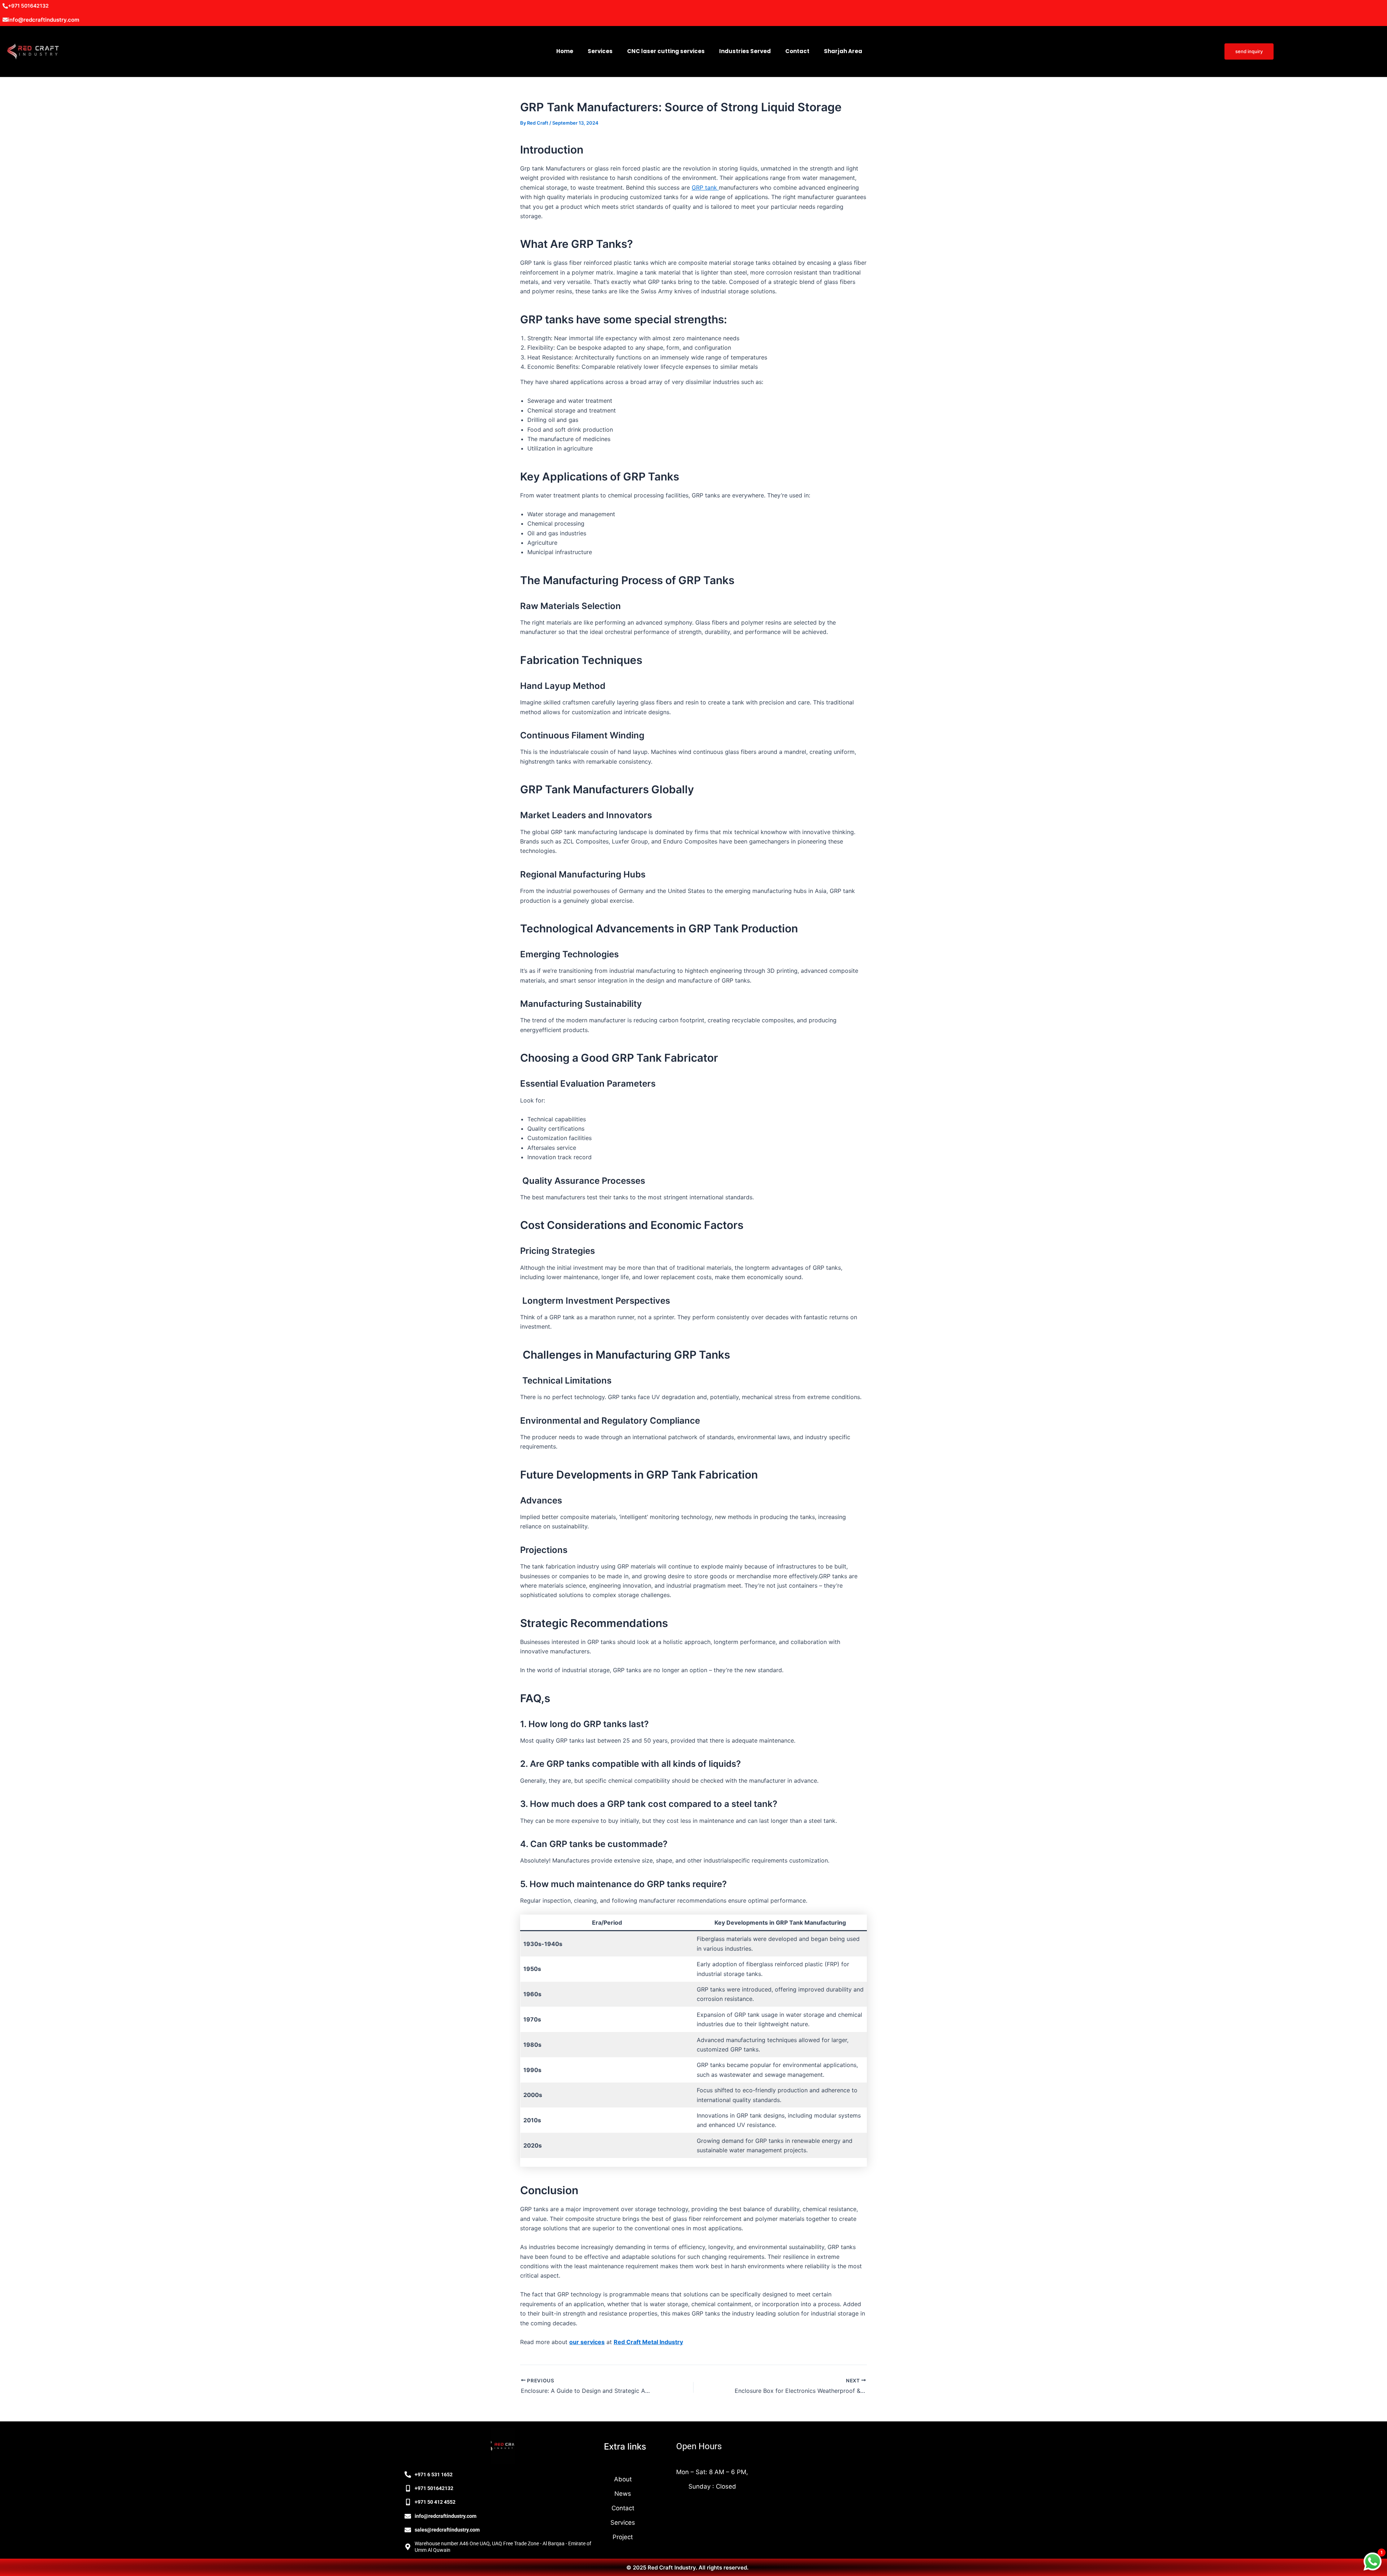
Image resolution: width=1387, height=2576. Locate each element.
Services (600, 51)
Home (565, 51)
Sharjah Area (843, 51)
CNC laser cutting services (666, 51)
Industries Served (745, 51)
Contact (797, 51)
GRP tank (705, 187)
